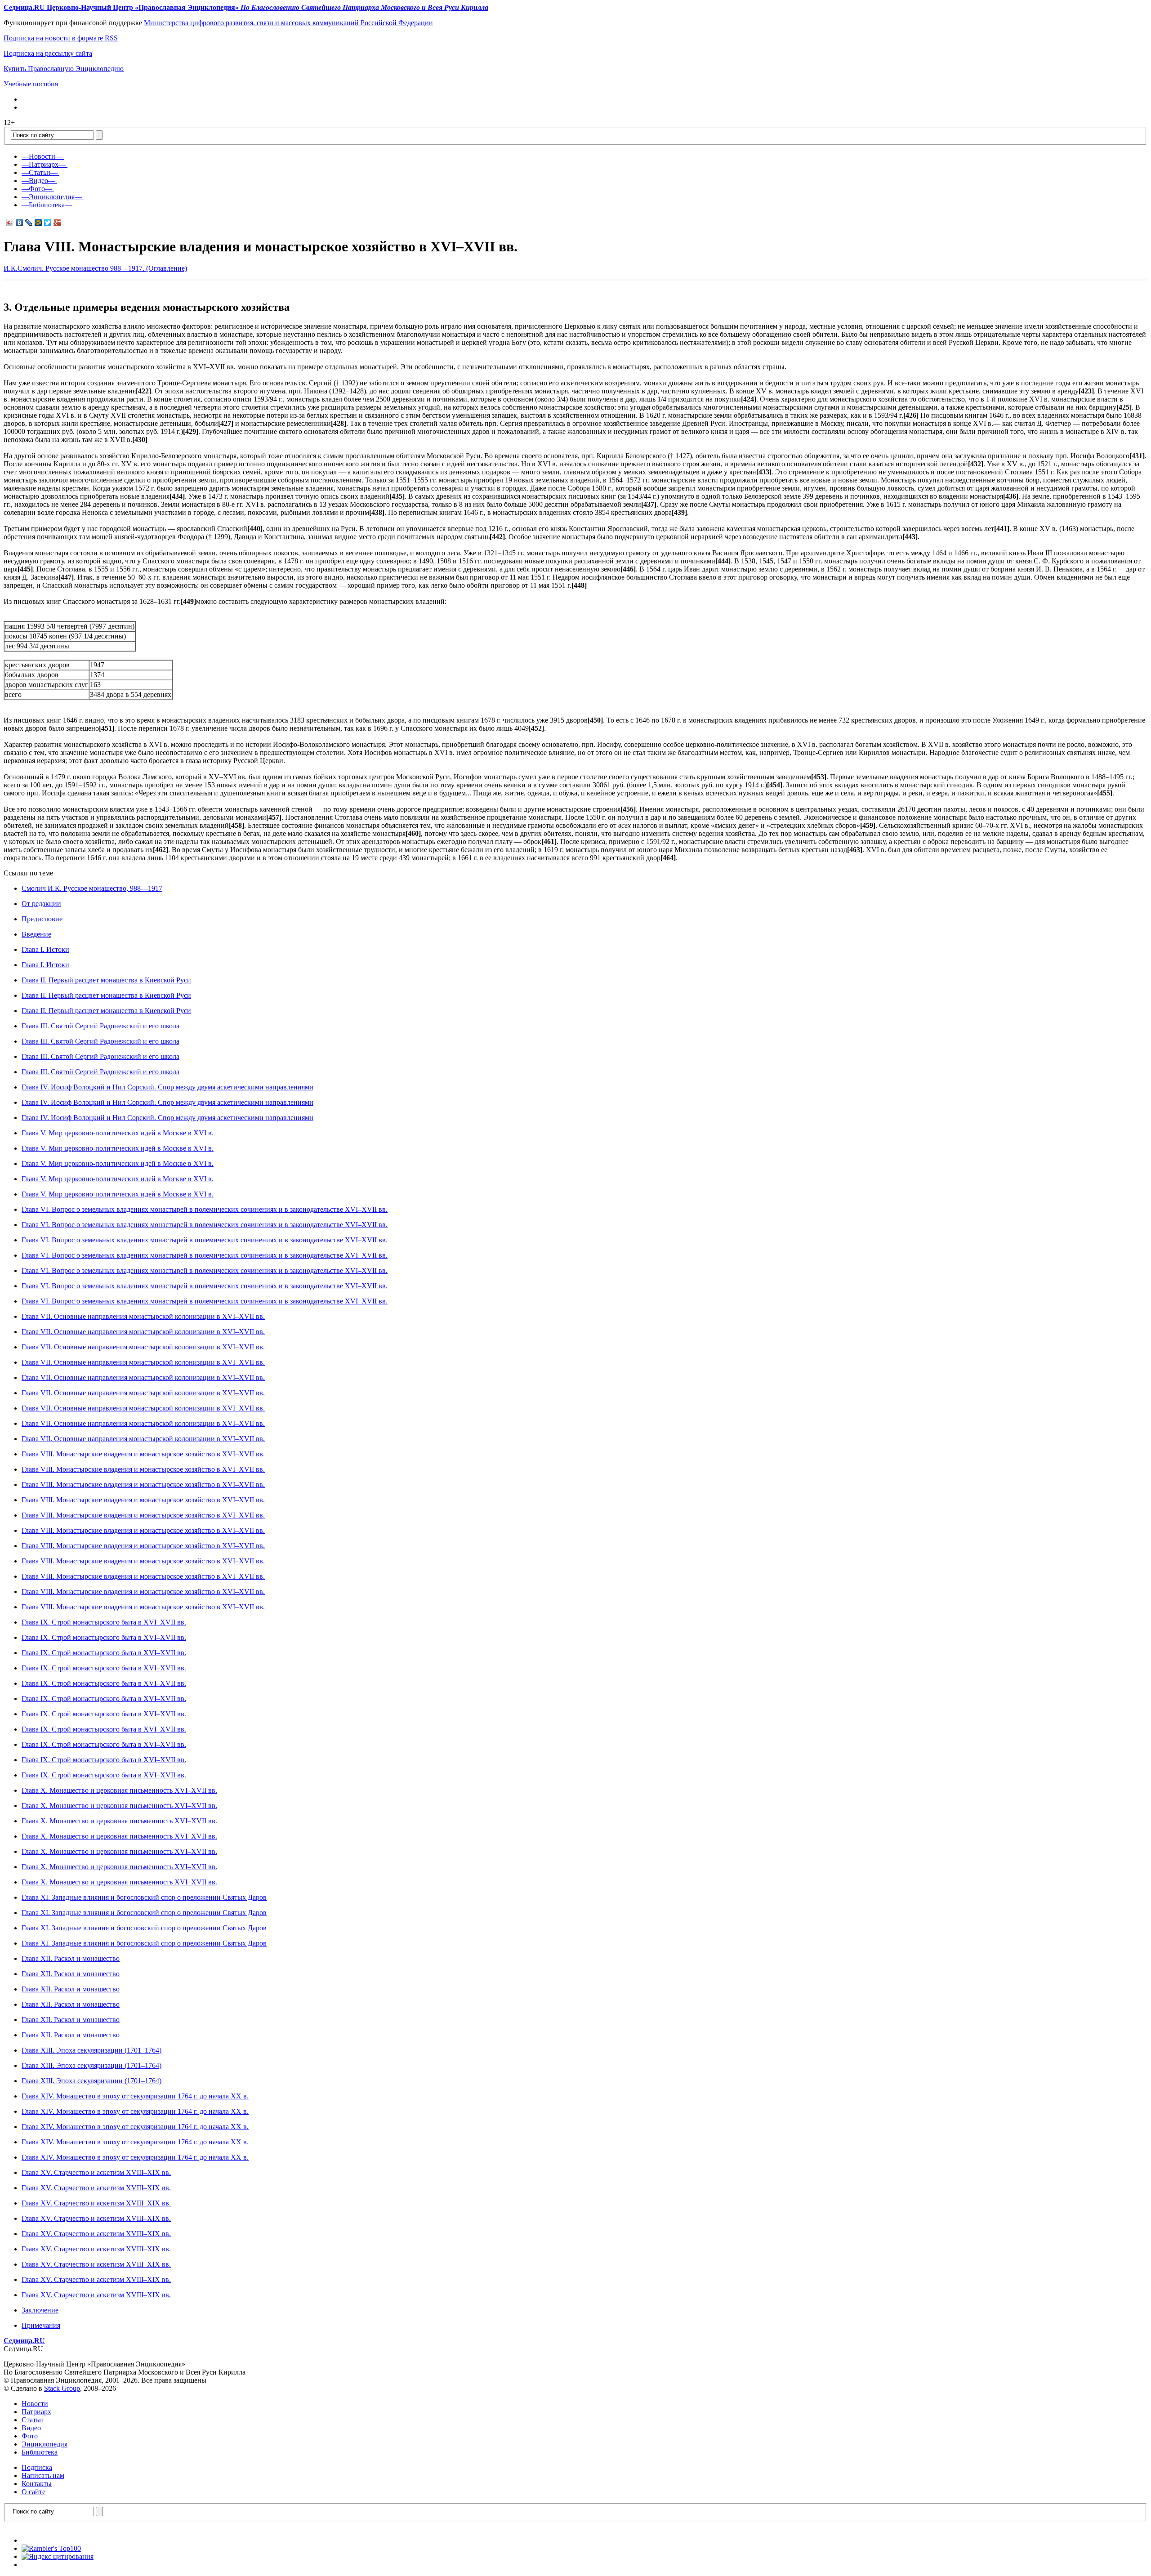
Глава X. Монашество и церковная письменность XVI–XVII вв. (119, 1790)
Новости (35, 2404)
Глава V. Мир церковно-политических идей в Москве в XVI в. (118, 1133)
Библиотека (40, 2452)
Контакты (37, 2484)
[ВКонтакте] (20, 223)
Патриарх (36, 2412)
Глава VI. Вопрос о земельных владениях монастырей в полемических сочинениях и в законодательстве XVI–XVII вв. (205, 1209)
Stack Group (62, 2388)
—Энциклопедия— (52, 197)
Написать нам (43, 2476)
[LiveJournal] (29, 223)
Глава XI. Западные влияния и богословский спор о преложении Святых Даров (144, 1897)
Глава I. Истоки (45, 949)
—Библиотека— (47, 205)
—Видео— (38, 181)
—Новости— (42, 156)
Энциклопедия (45, 2444)
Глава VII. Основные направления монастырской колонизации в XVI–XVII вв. (143, 1316)
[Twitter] (48, 223)
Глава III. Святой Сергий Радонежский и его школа (100, 1026)
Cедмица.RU (24, 2341)
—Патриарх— (44, 164)
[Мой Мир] (38, 223)
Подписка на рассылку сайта (48, 53)
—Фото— (37, 189)
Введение (36, 934)
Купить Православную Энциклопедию (64, 69)
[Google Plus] (57, 223)
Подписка (37, 2467)
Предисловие (42, 919)
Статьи (32, 2420)
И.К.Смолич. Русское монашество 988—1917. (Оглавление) (95, 268)
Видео (31, 2428)
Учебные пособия (31, 84)
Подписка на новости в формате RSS (61, 38)
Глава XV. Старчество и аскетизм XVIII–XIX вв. (96, 2172)
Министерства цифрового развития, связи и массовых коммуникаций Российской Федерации (288, 23)
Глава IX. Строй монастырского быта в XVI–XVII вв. (104, 1622)
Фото (30, 2436)
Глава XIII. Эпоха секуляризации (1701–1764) (91, 2050)
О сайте (33, 2492)
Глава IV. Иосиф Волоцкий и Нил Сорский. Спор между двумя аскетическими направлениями (167, 1087)
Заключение (40, 2310)
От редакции (41, 904)
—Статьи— (40, 172)
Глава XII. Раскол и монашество (71, 1958)
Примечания (41, 2325)
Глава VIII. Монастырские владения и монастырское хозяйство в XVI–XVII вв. (143, 1454)
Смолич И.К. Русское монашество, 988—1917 (92, 888)
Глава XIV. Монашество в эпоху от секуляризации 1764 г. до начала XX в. (135, 2096)
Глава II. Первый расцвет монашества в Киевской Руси (106, 980)
